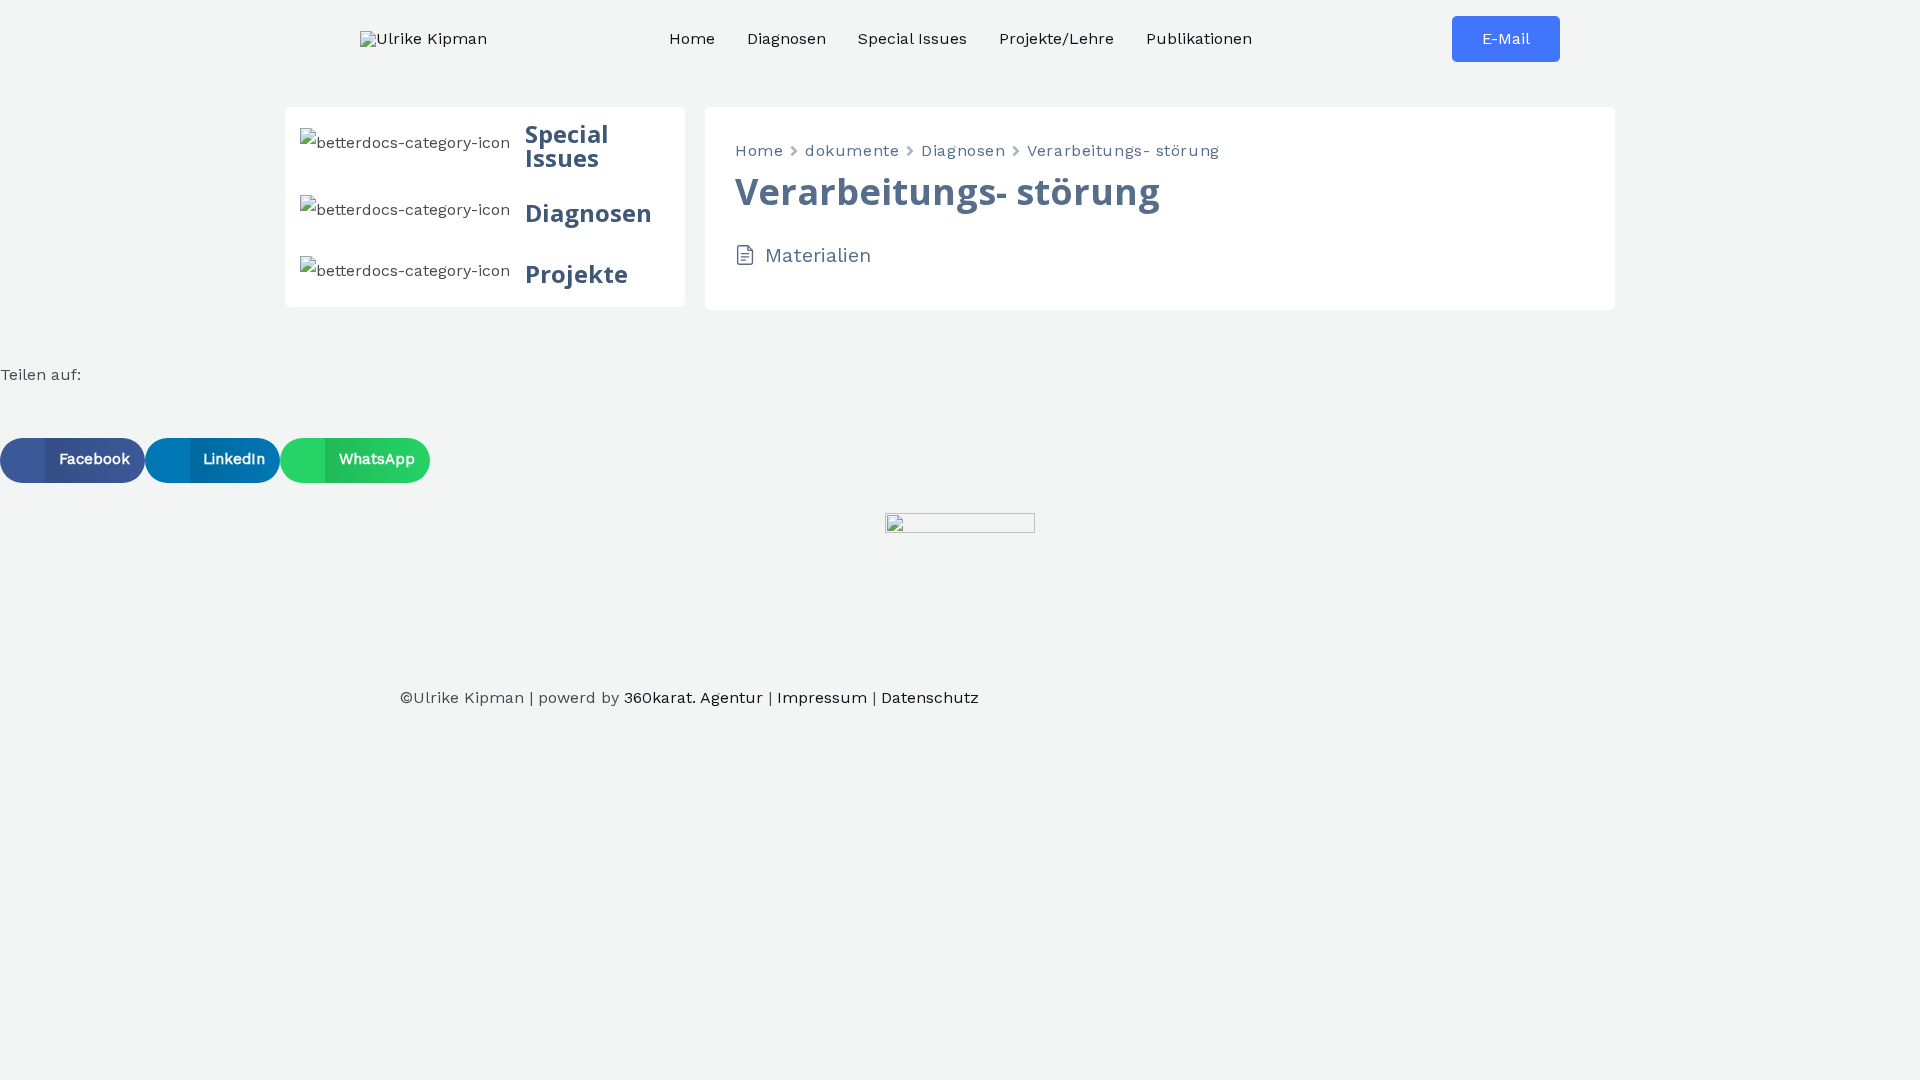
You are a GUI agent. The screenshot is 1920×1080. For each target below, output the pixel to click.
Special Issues (912, 38)
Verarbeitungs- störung (1123, 150)
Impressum (822, 697)
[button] (72, 460)
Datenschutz (930, 697)
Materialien (818, 255)
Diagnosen (786, 38)
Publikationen (1199, 38)
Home (692, 38)
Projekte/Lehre (1056, 38)
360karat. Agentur (693, 697)
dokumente (852, 150)
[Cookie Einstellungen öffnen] (150, 895)
